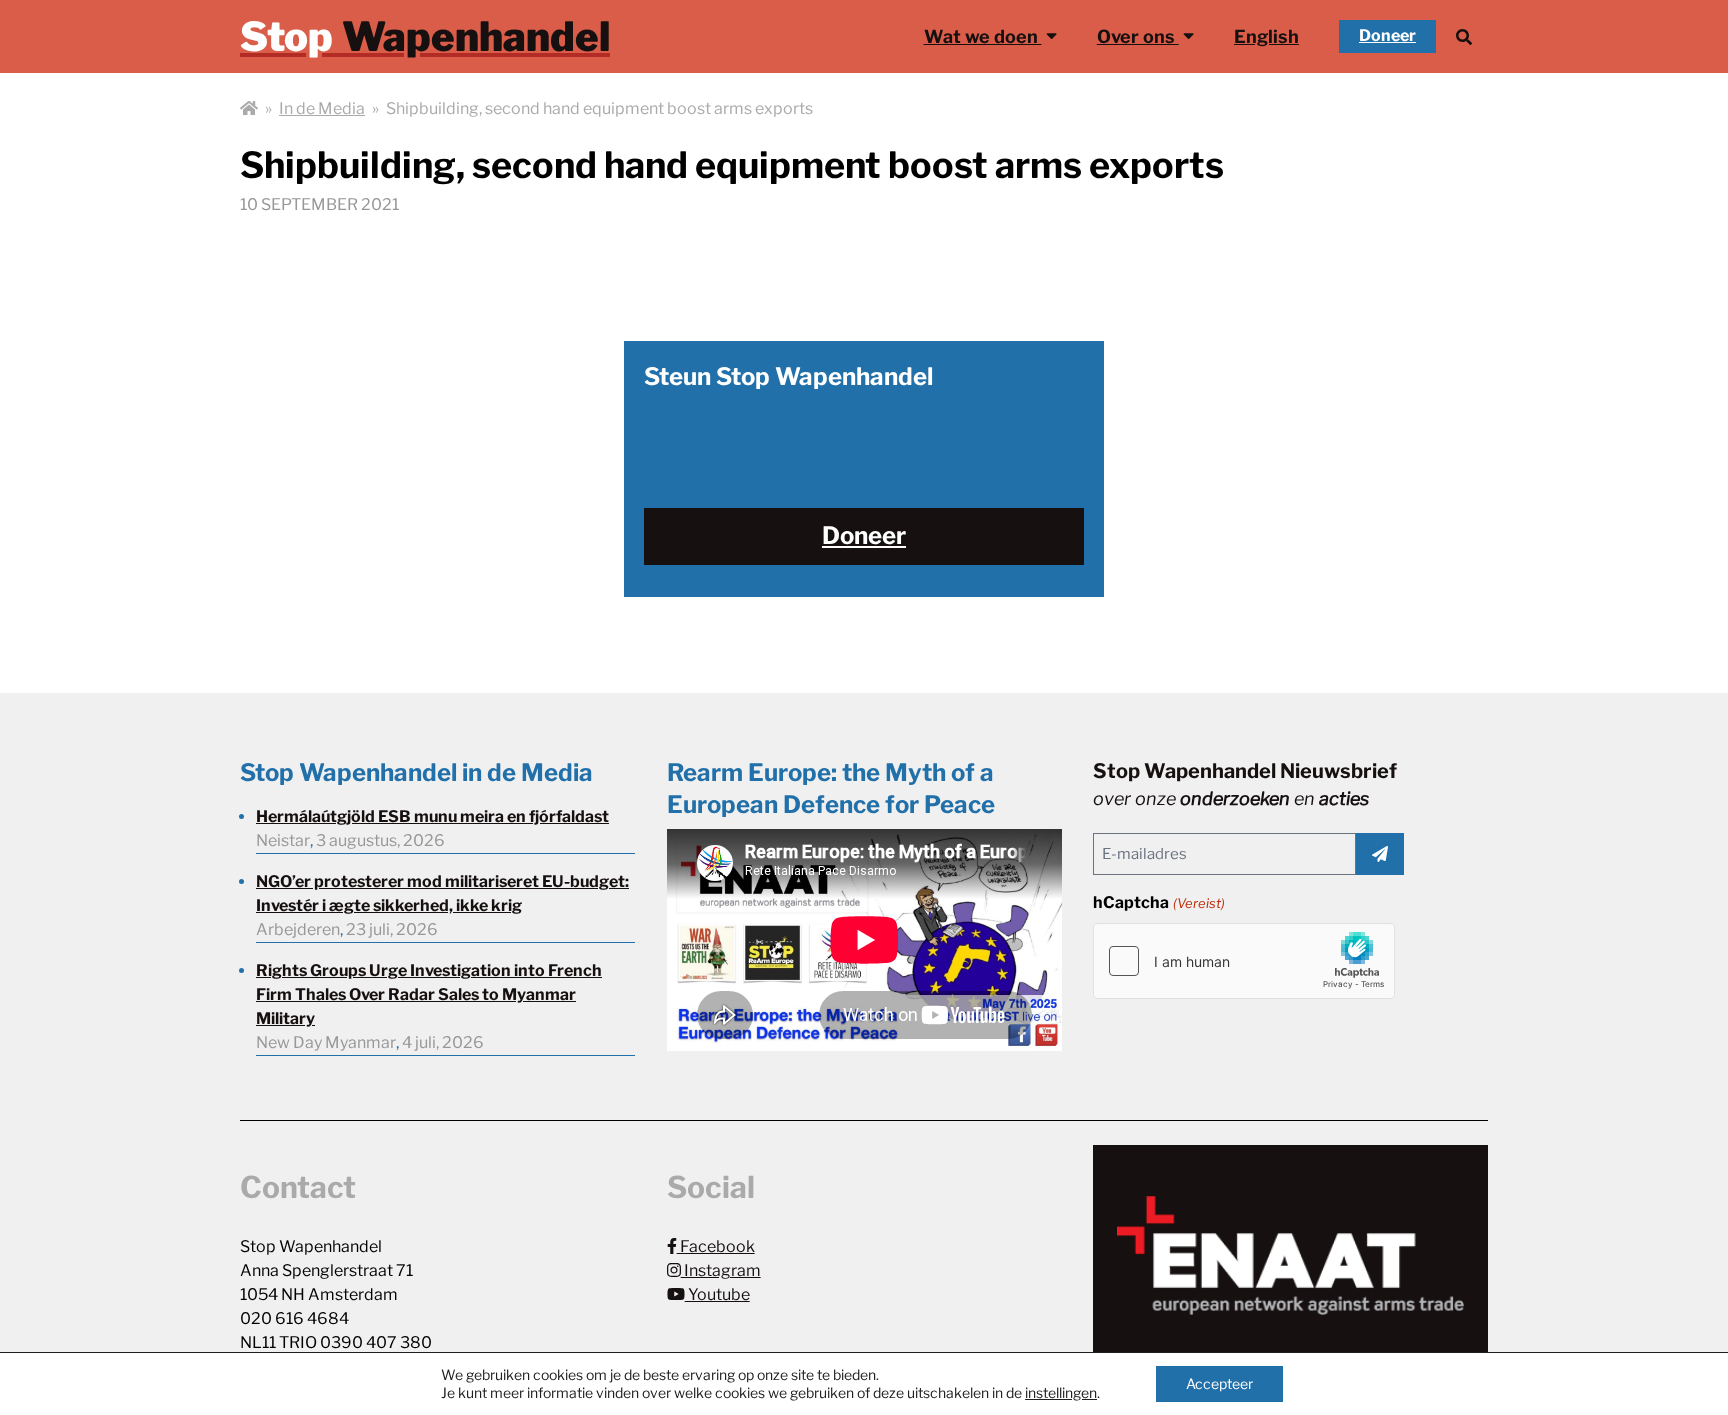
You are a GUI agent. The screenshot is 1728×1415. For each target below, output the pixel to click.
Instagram (721, 1270)
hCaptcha (1158, 902)
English (1266, 36)
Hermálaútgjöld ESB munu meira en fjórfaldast (432, 816)
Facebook (716, 1246)
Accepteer (1219, 1383)
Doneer (1387, 35)
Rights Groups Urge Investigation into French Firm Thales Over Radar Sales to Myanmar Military (429, 994)
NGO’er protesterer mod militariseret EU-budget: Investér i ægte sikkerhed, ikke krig (442, 893)
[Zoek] (1464, 36)
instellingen (1061, 1392)
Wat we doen (983, 36)
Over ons (1138, 36)
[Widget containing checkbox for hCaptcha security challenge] (1244, 961)
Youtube (717, 1294)
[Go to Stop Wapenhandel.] (249, 109)
